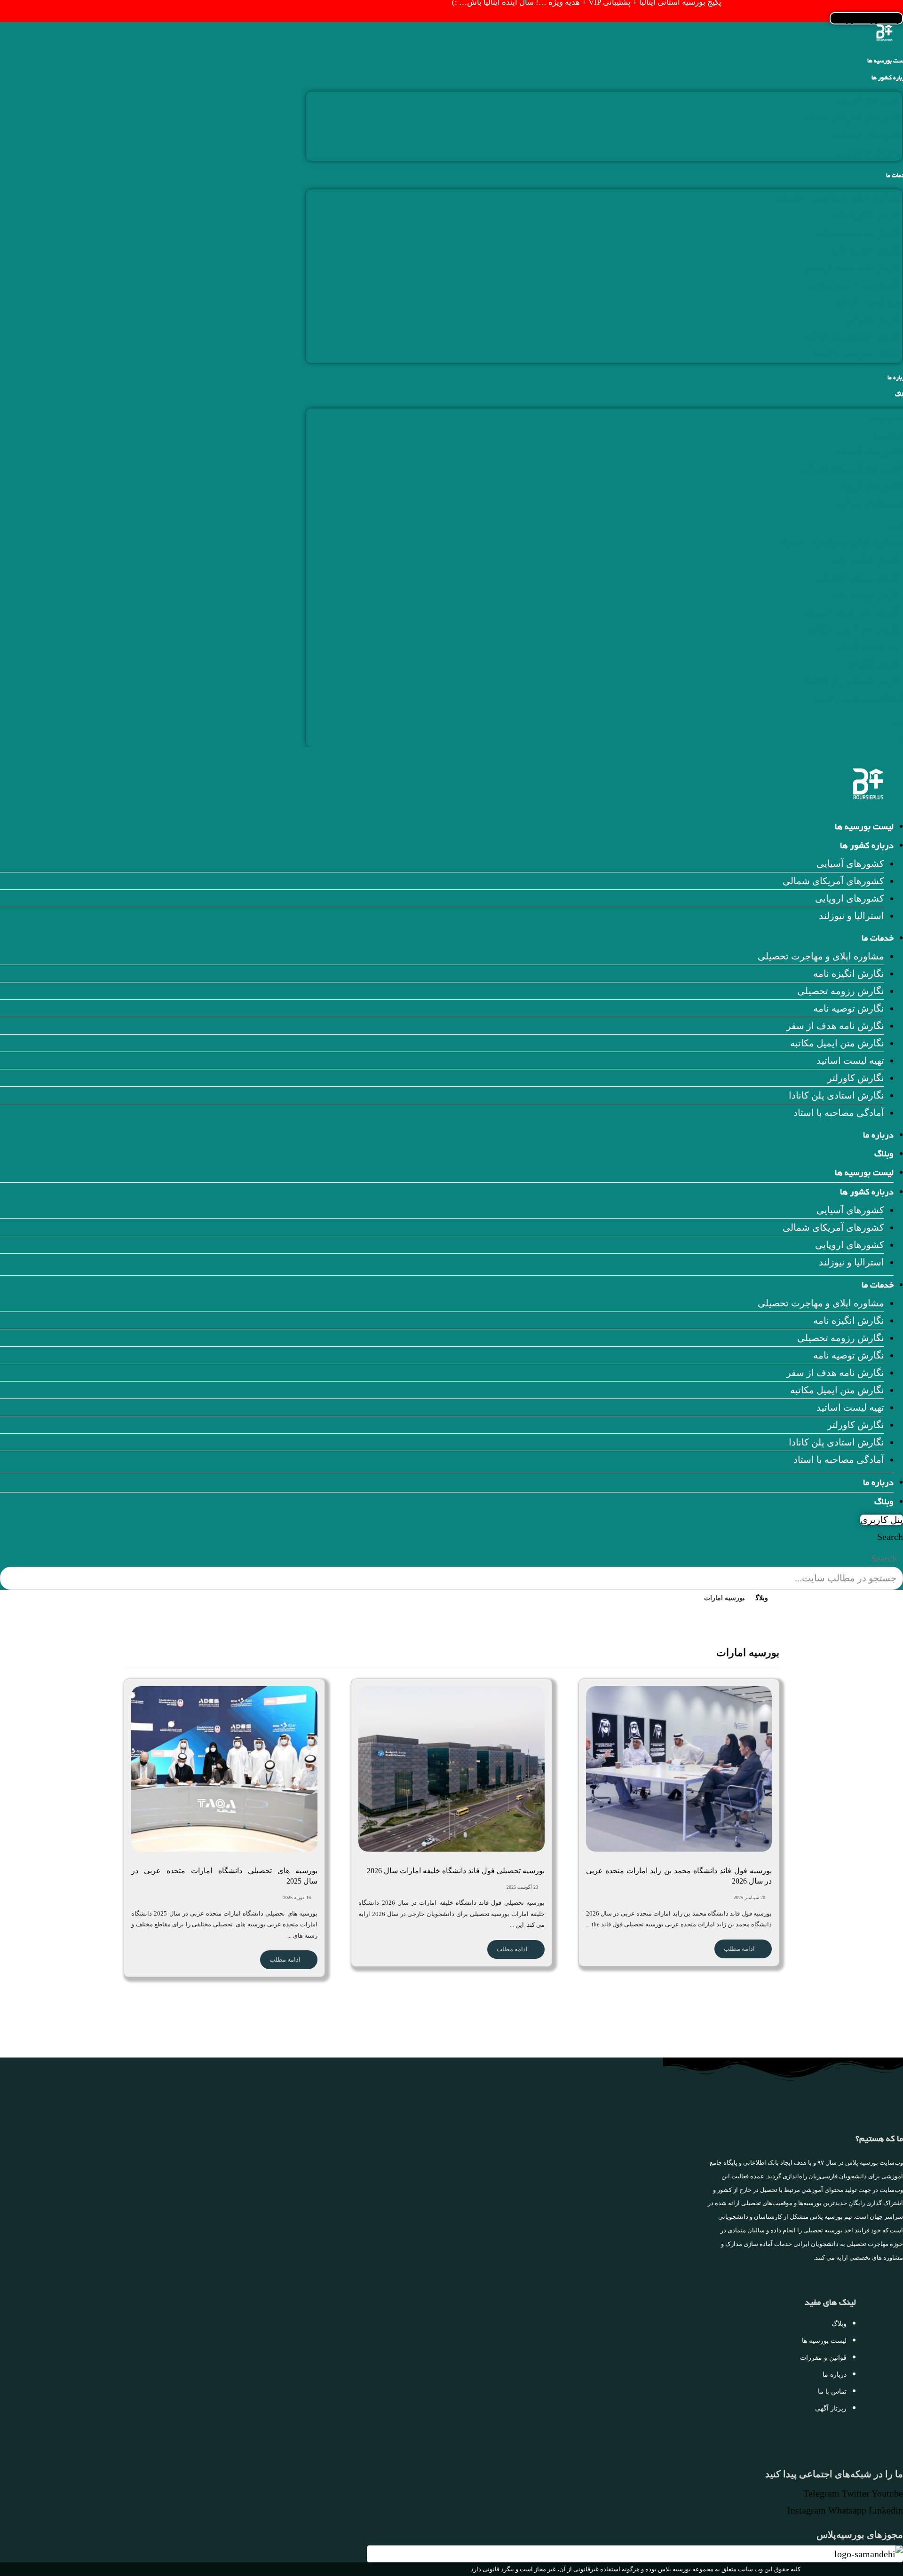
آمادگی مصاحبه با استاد (857, 354)
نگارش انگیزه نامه (867, 215)
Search (890, 1537)
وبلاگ (884, 1155)
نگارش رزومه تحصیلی (859, 233)
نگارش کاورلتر (874, 320)
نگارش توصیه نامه (867, 250)
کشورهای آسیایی (868, 100)
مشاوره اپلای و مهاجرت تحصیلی (839, 198)
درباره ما (878, 1136)
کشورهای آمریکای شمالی (851, 118)
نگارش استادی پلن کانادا (854, 337)
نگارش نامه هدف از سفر (853, 267)
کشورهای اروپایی (867, 135)
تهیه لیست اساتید (868, 302)
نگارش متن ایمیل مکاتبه (855, 285)
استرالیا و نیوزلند (869, 152)
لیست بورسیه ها (864, 828)
